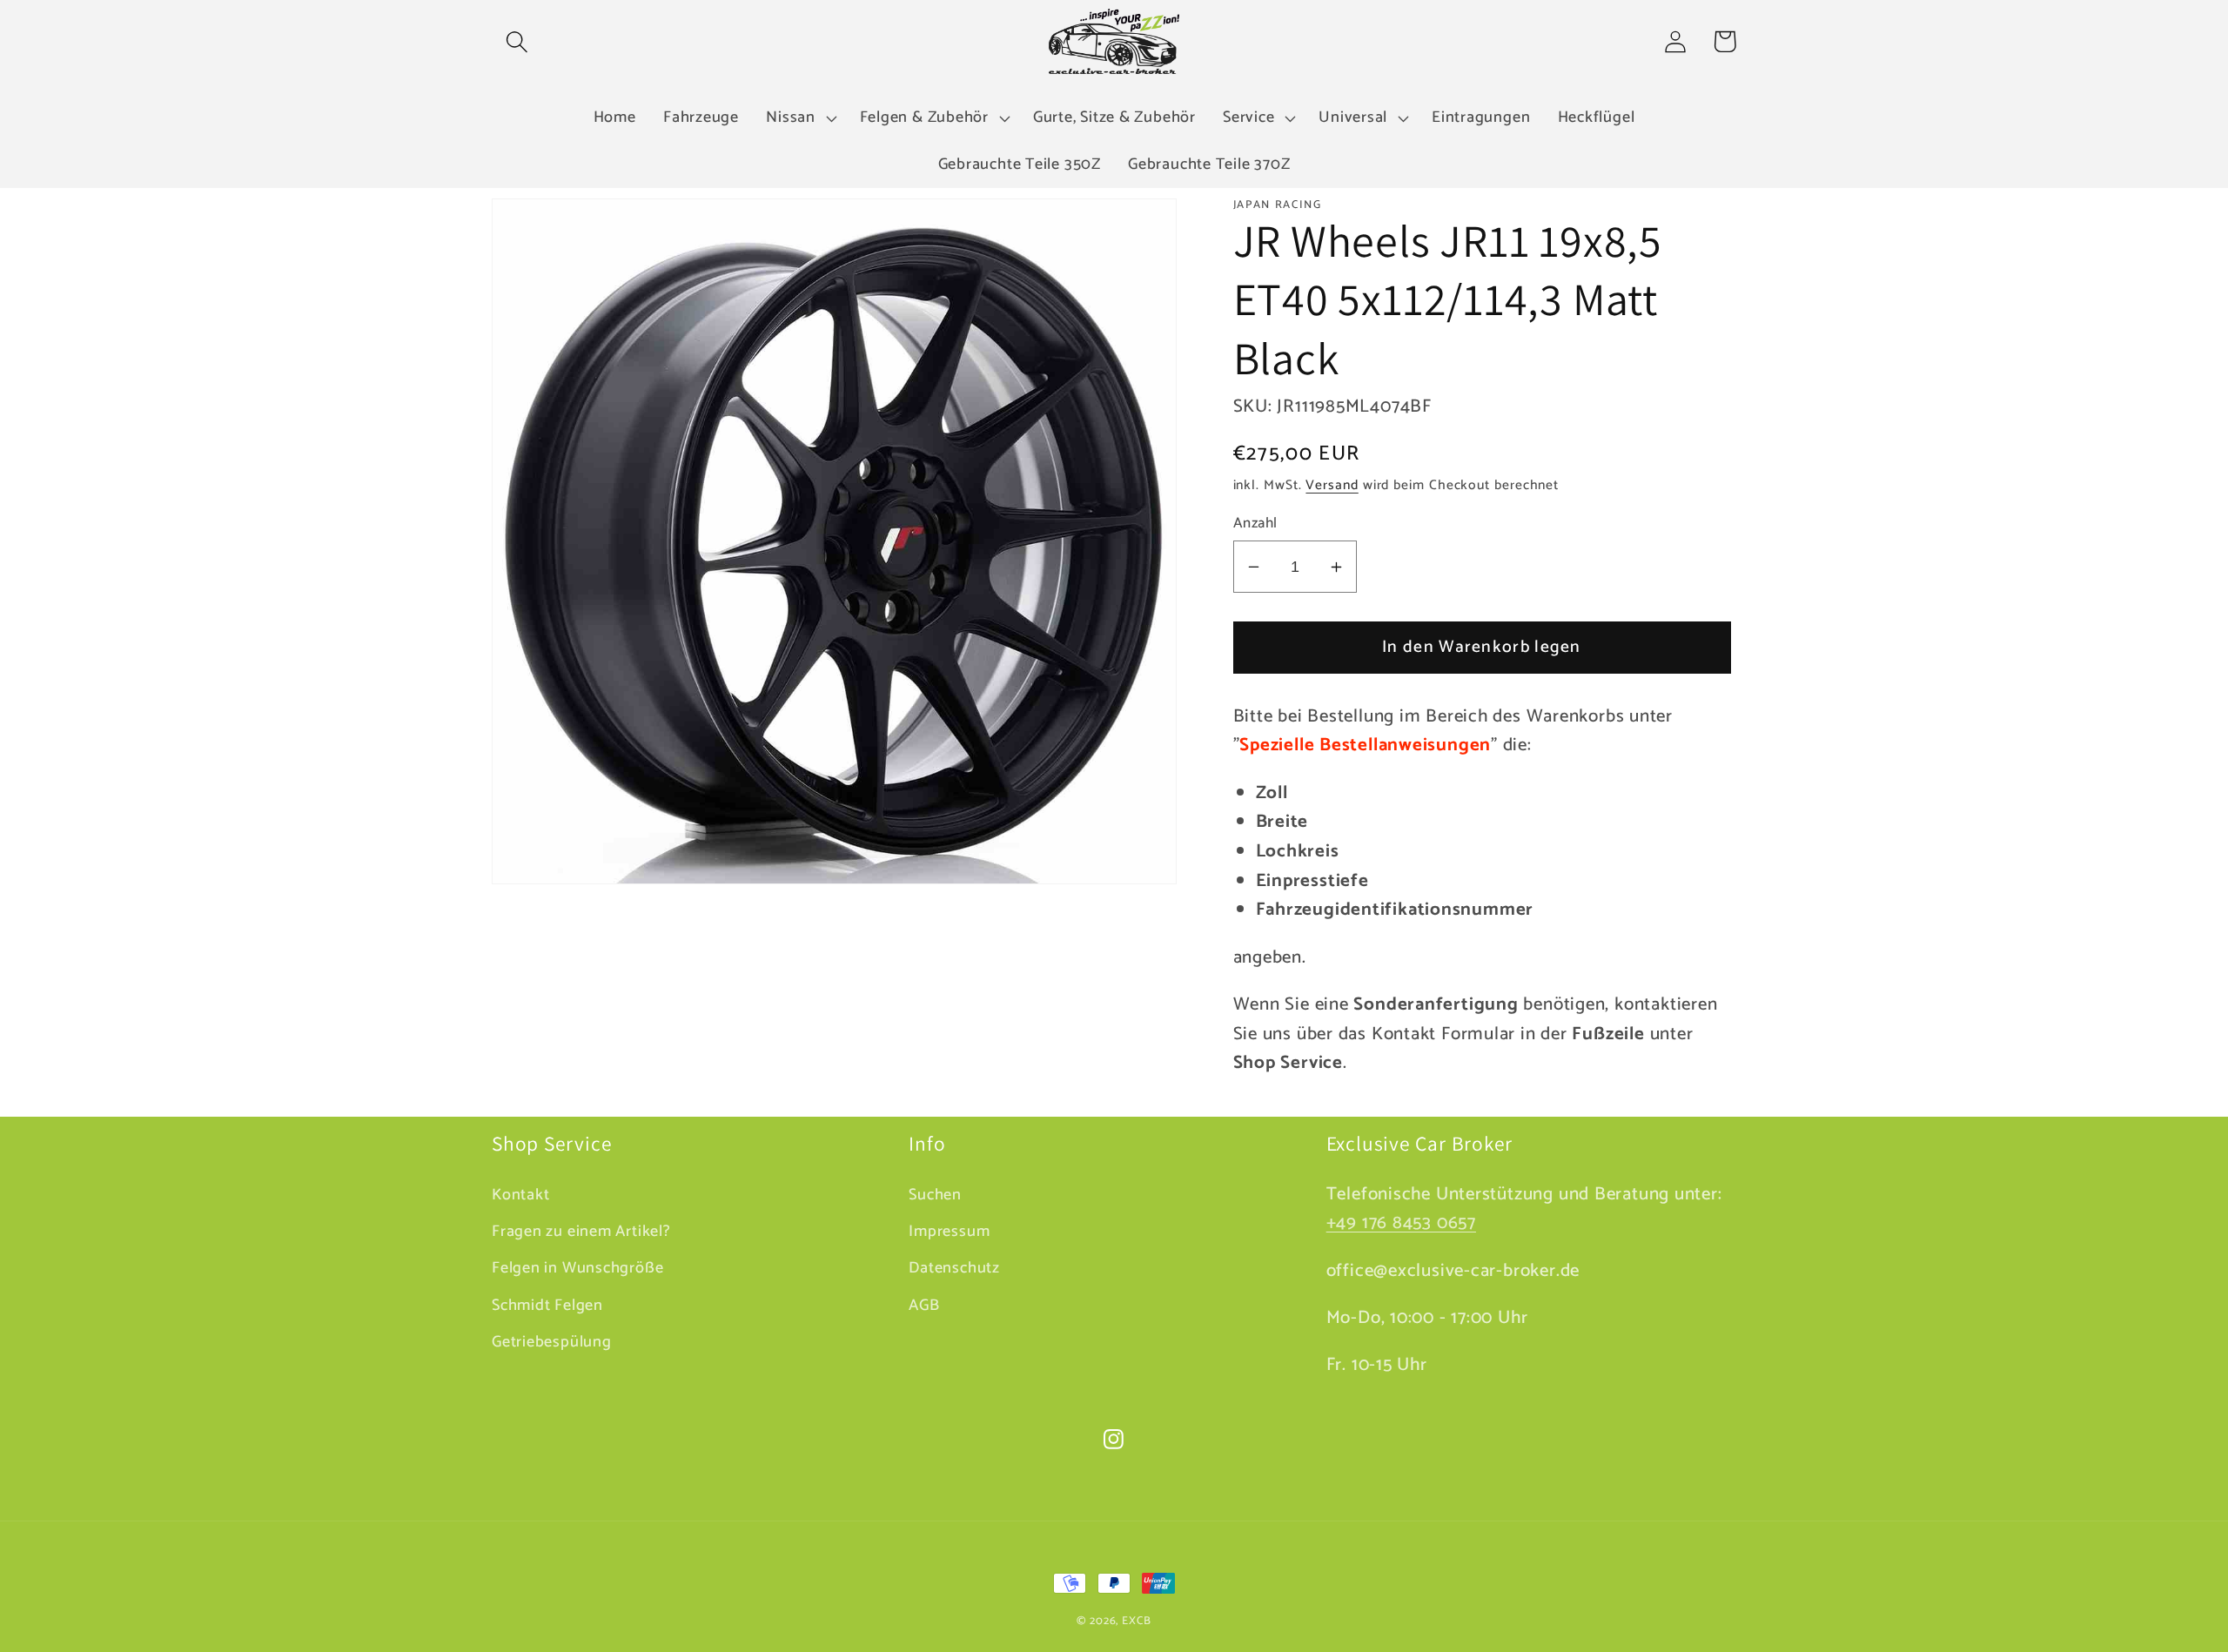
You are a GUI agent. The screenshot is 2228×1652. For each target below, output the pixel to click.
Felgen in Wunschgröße (577, 1268)
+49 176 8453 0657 (1401, 1223)
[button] (517, 41)
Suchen (935, 1195)
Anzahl (1255, 524)
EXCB (1137, 1621)
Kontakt (520, 1195)
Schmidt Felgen (547, 1306)
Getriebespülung (552, 1342)
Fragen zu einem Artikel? (581, 1232)
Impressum (949, 1232)
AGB (924, 1306)
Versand (1332, 485)
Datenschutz (954, 1268)
